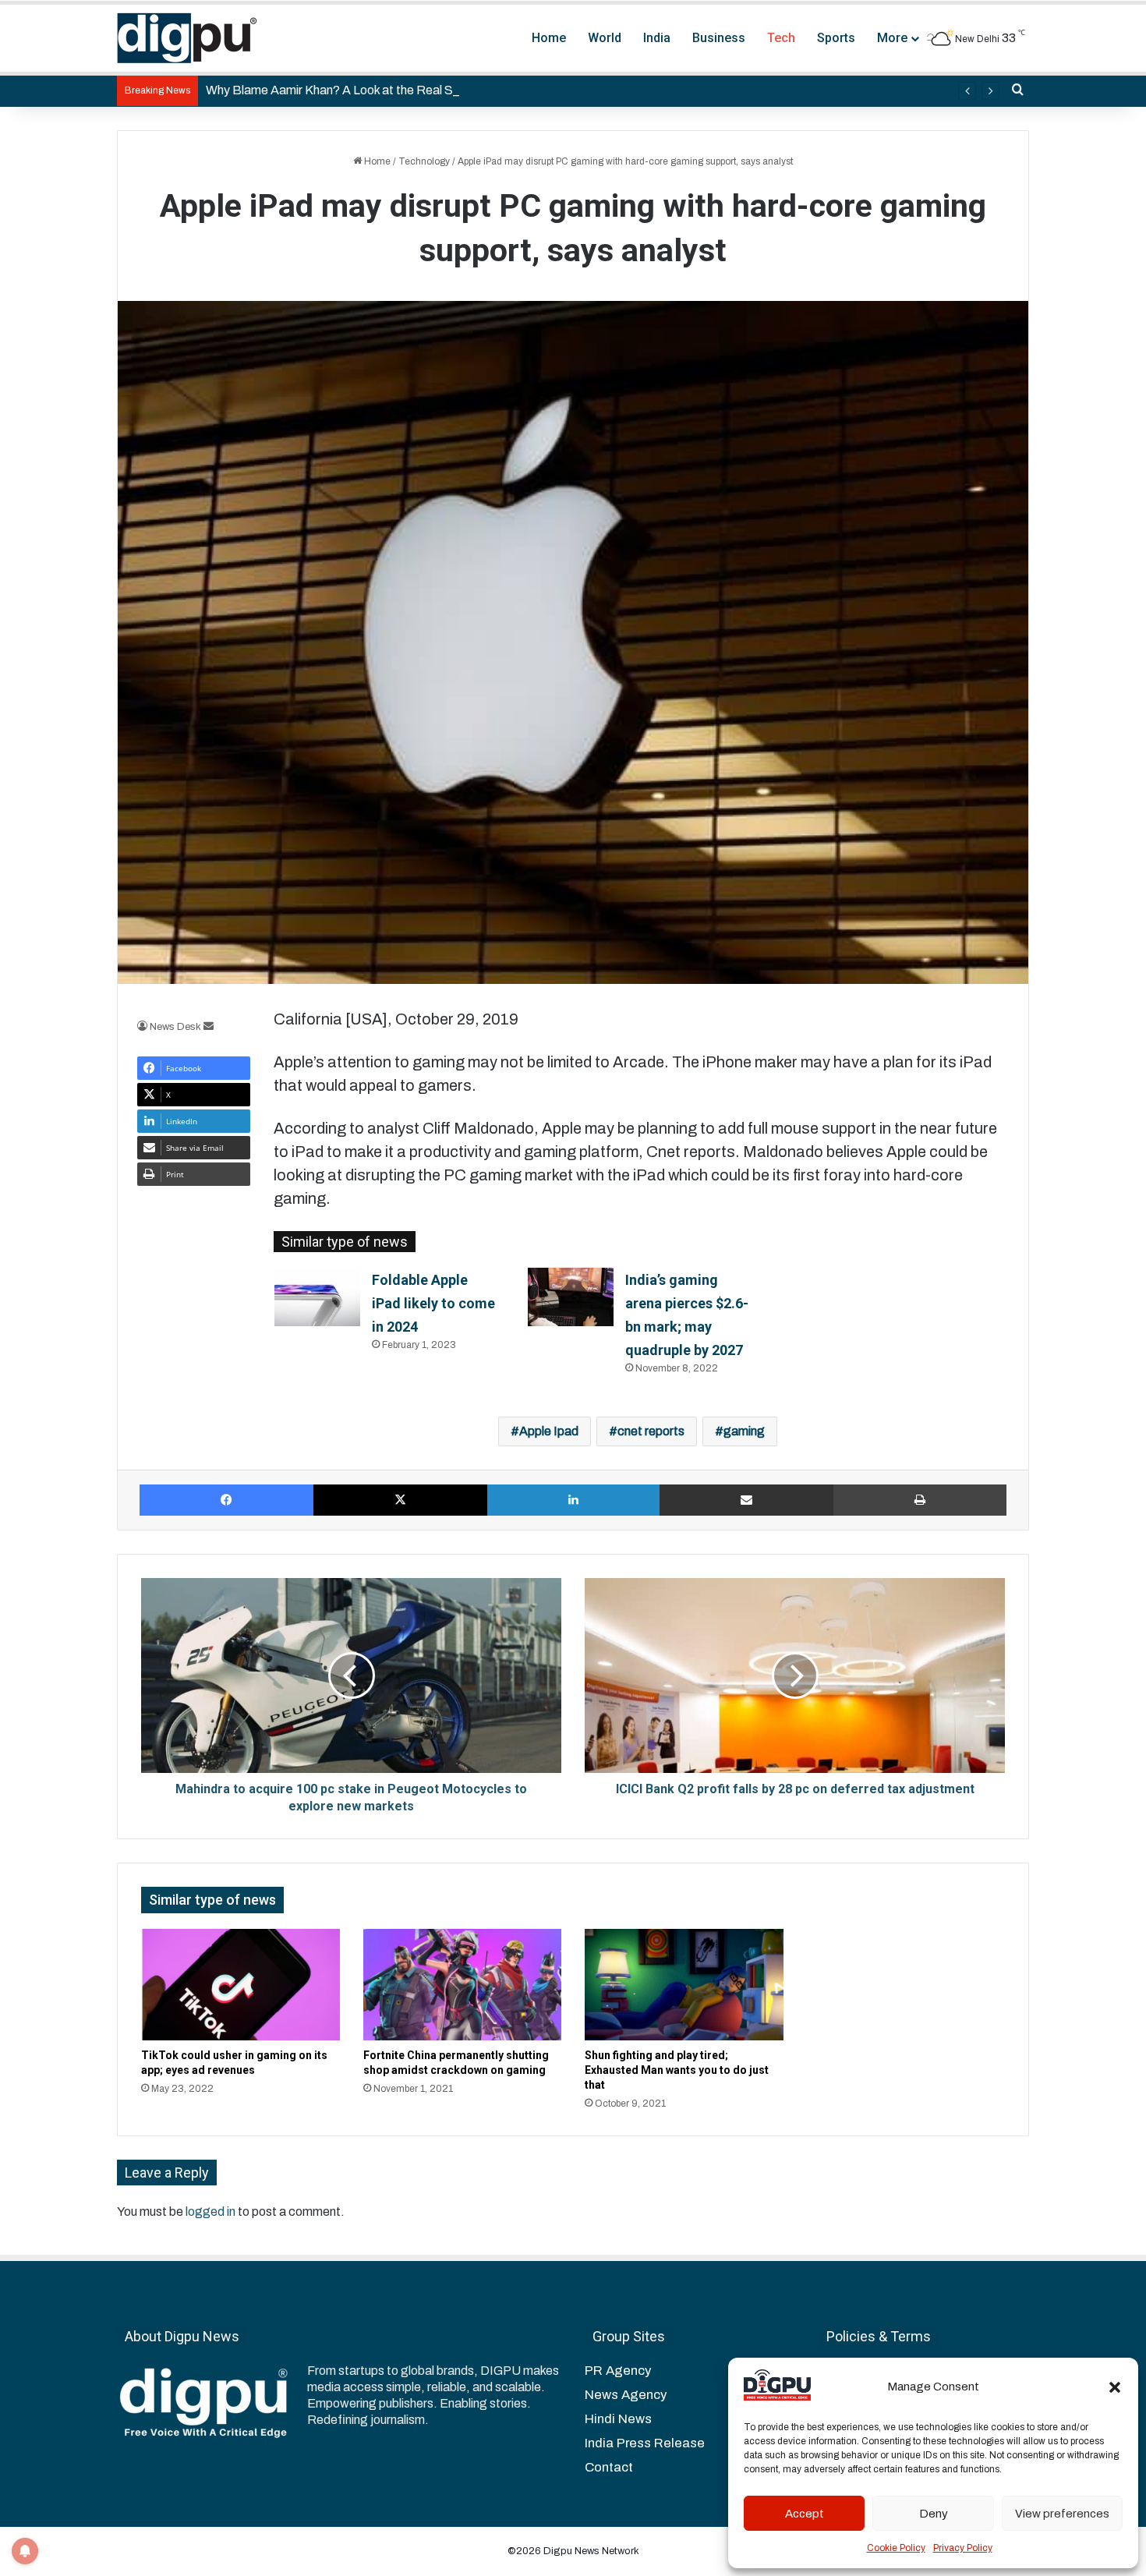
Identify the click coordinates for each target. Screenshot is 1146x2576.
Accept (805, 2514)
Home (549, 38)
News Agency (626, 2395)
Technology (424, 161)
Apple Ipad (549, 1431)
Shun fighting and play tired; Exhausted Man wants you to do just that (677, 2070)
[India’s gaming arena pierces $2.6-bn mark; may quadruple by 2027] (571, 1297)
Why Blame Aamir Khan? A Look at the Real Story (340, 90)
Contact (609, 2467)
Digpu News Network (590, 2551)
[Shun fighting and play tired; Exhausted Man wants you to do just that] (684, 1985)
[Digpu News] (187, 38)
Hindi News (618, 2419)
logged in (210, 2212)
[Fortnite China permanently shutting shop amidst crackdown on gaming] (463, 1985)
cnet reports (651, 1431)
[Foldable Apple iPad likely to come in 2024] (317, 1297)
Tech (781, 38)
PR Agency (618, 2371)
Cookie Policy (896, 2548)
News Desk (175, 1027)
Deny (934, 2514)
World (605, 38)
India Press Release (645, 2443)
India (657, 38)
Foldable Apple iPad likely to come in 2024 (433, 1303)
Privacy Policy (963, 2548)
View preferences (1062, 2514)
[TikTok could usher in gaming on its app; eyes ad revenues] (241, 1985)
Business (719, 38)
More (892, 38)
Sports (836, 38)
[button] (1115, 2387)
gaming (744, 1431)
